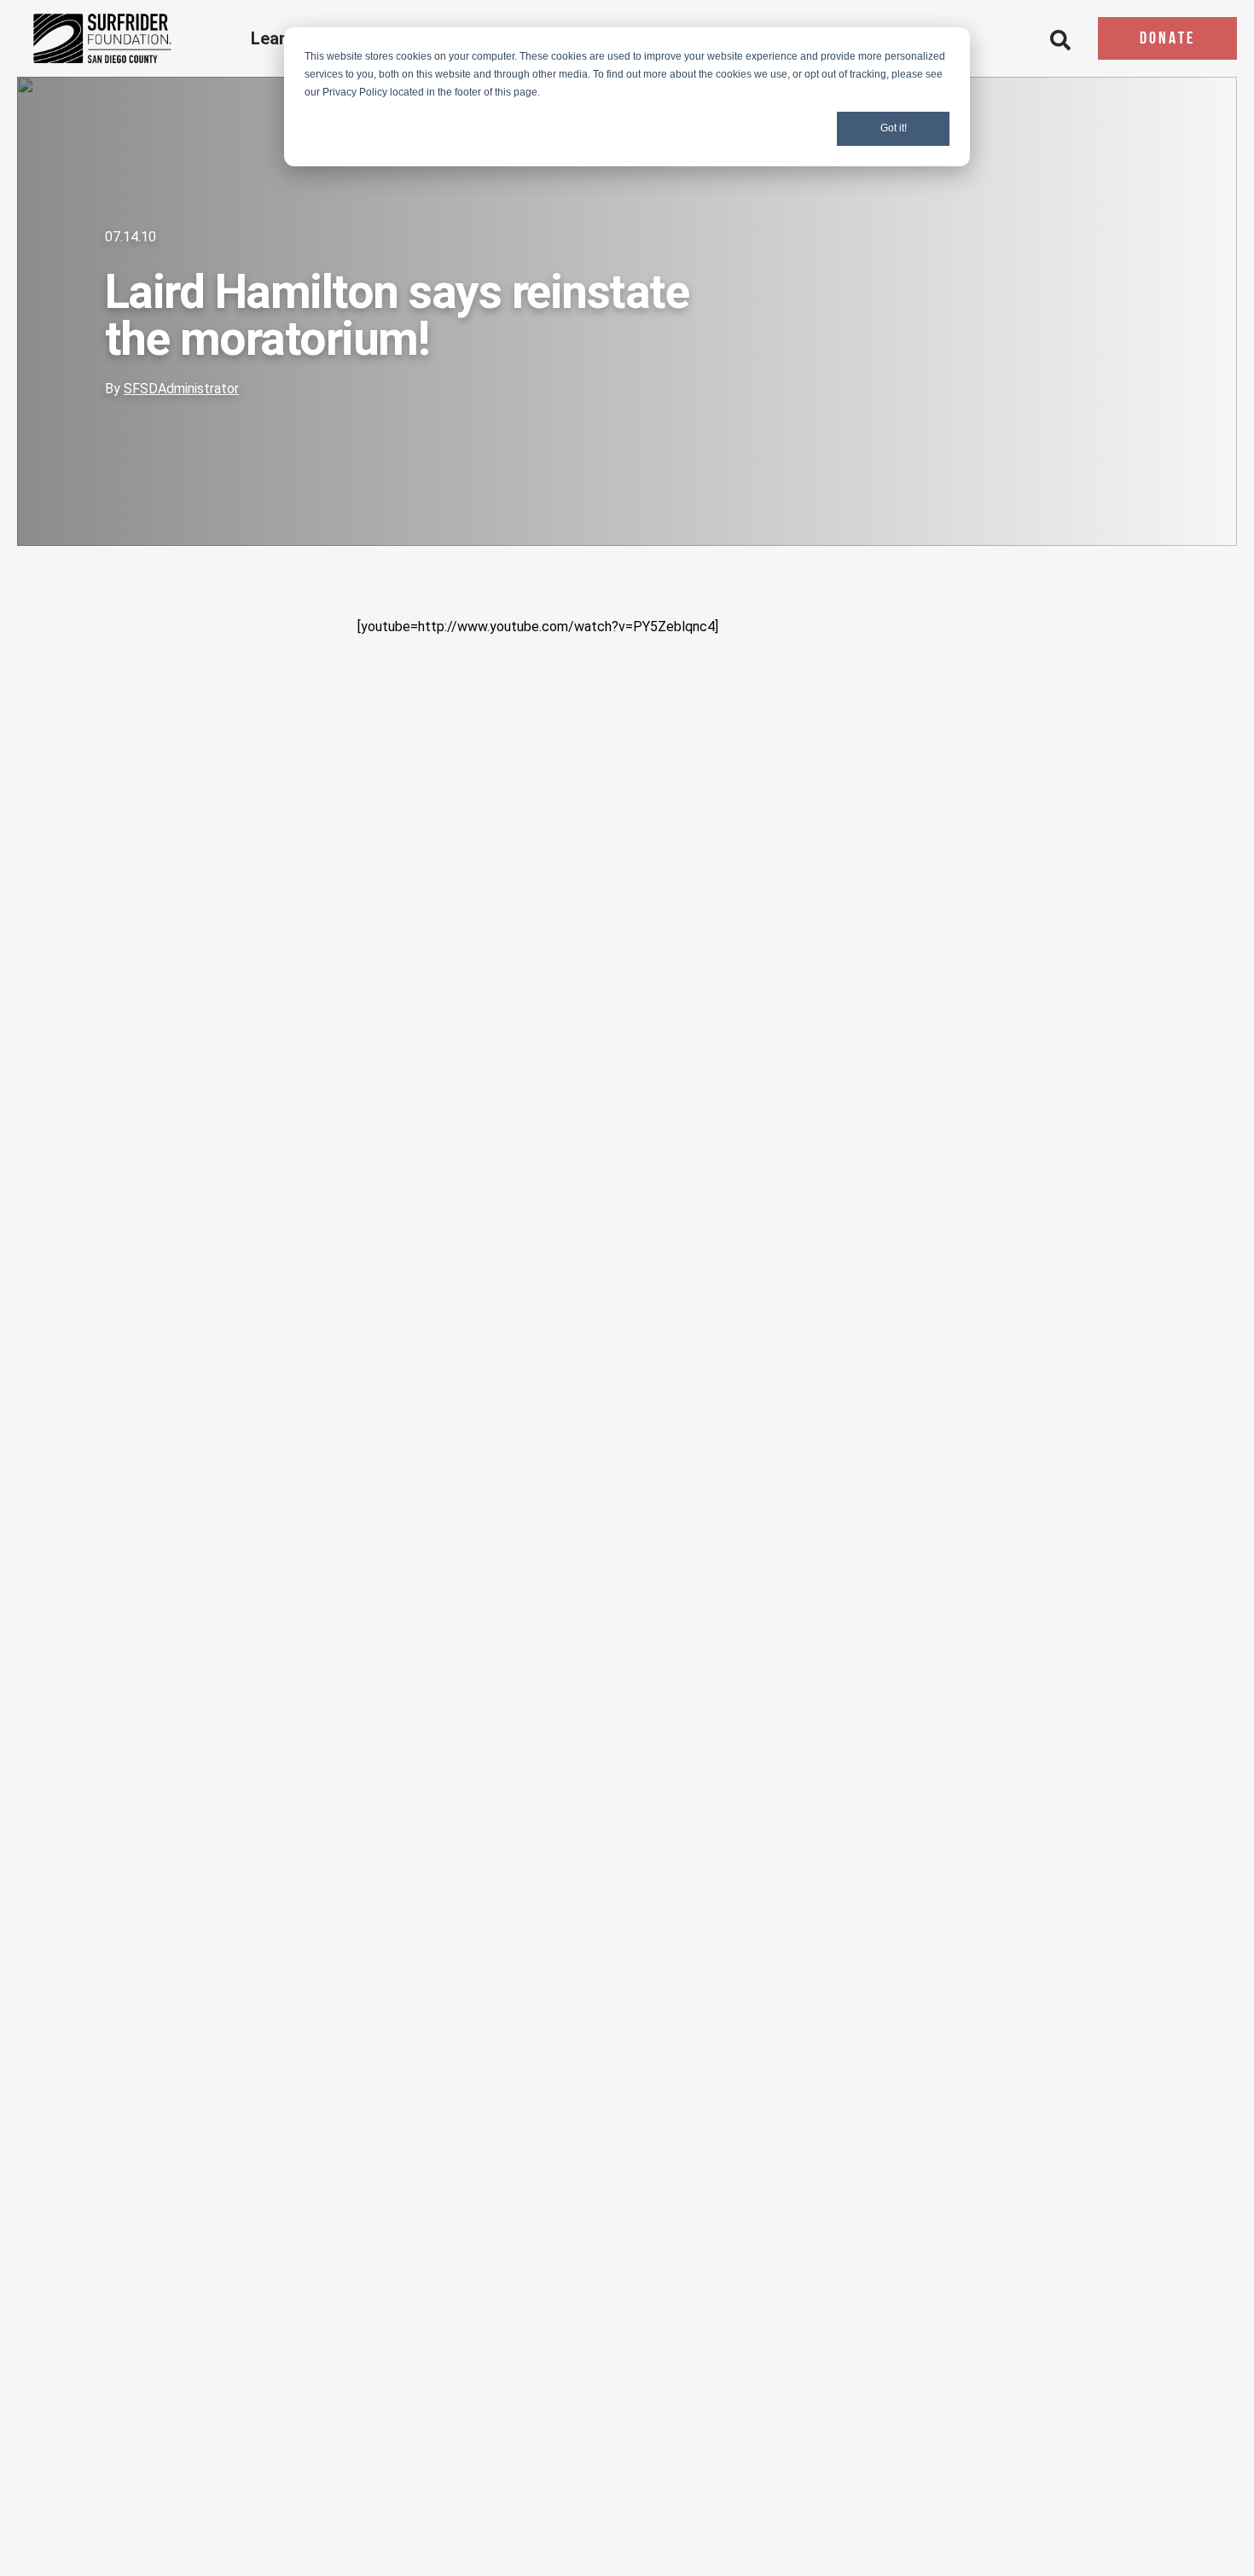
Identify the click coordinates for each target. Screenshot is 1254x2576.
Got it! (894, 128)
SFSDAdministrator (181, 389)
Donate (1167, 39)
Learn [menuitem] (275, 39)
